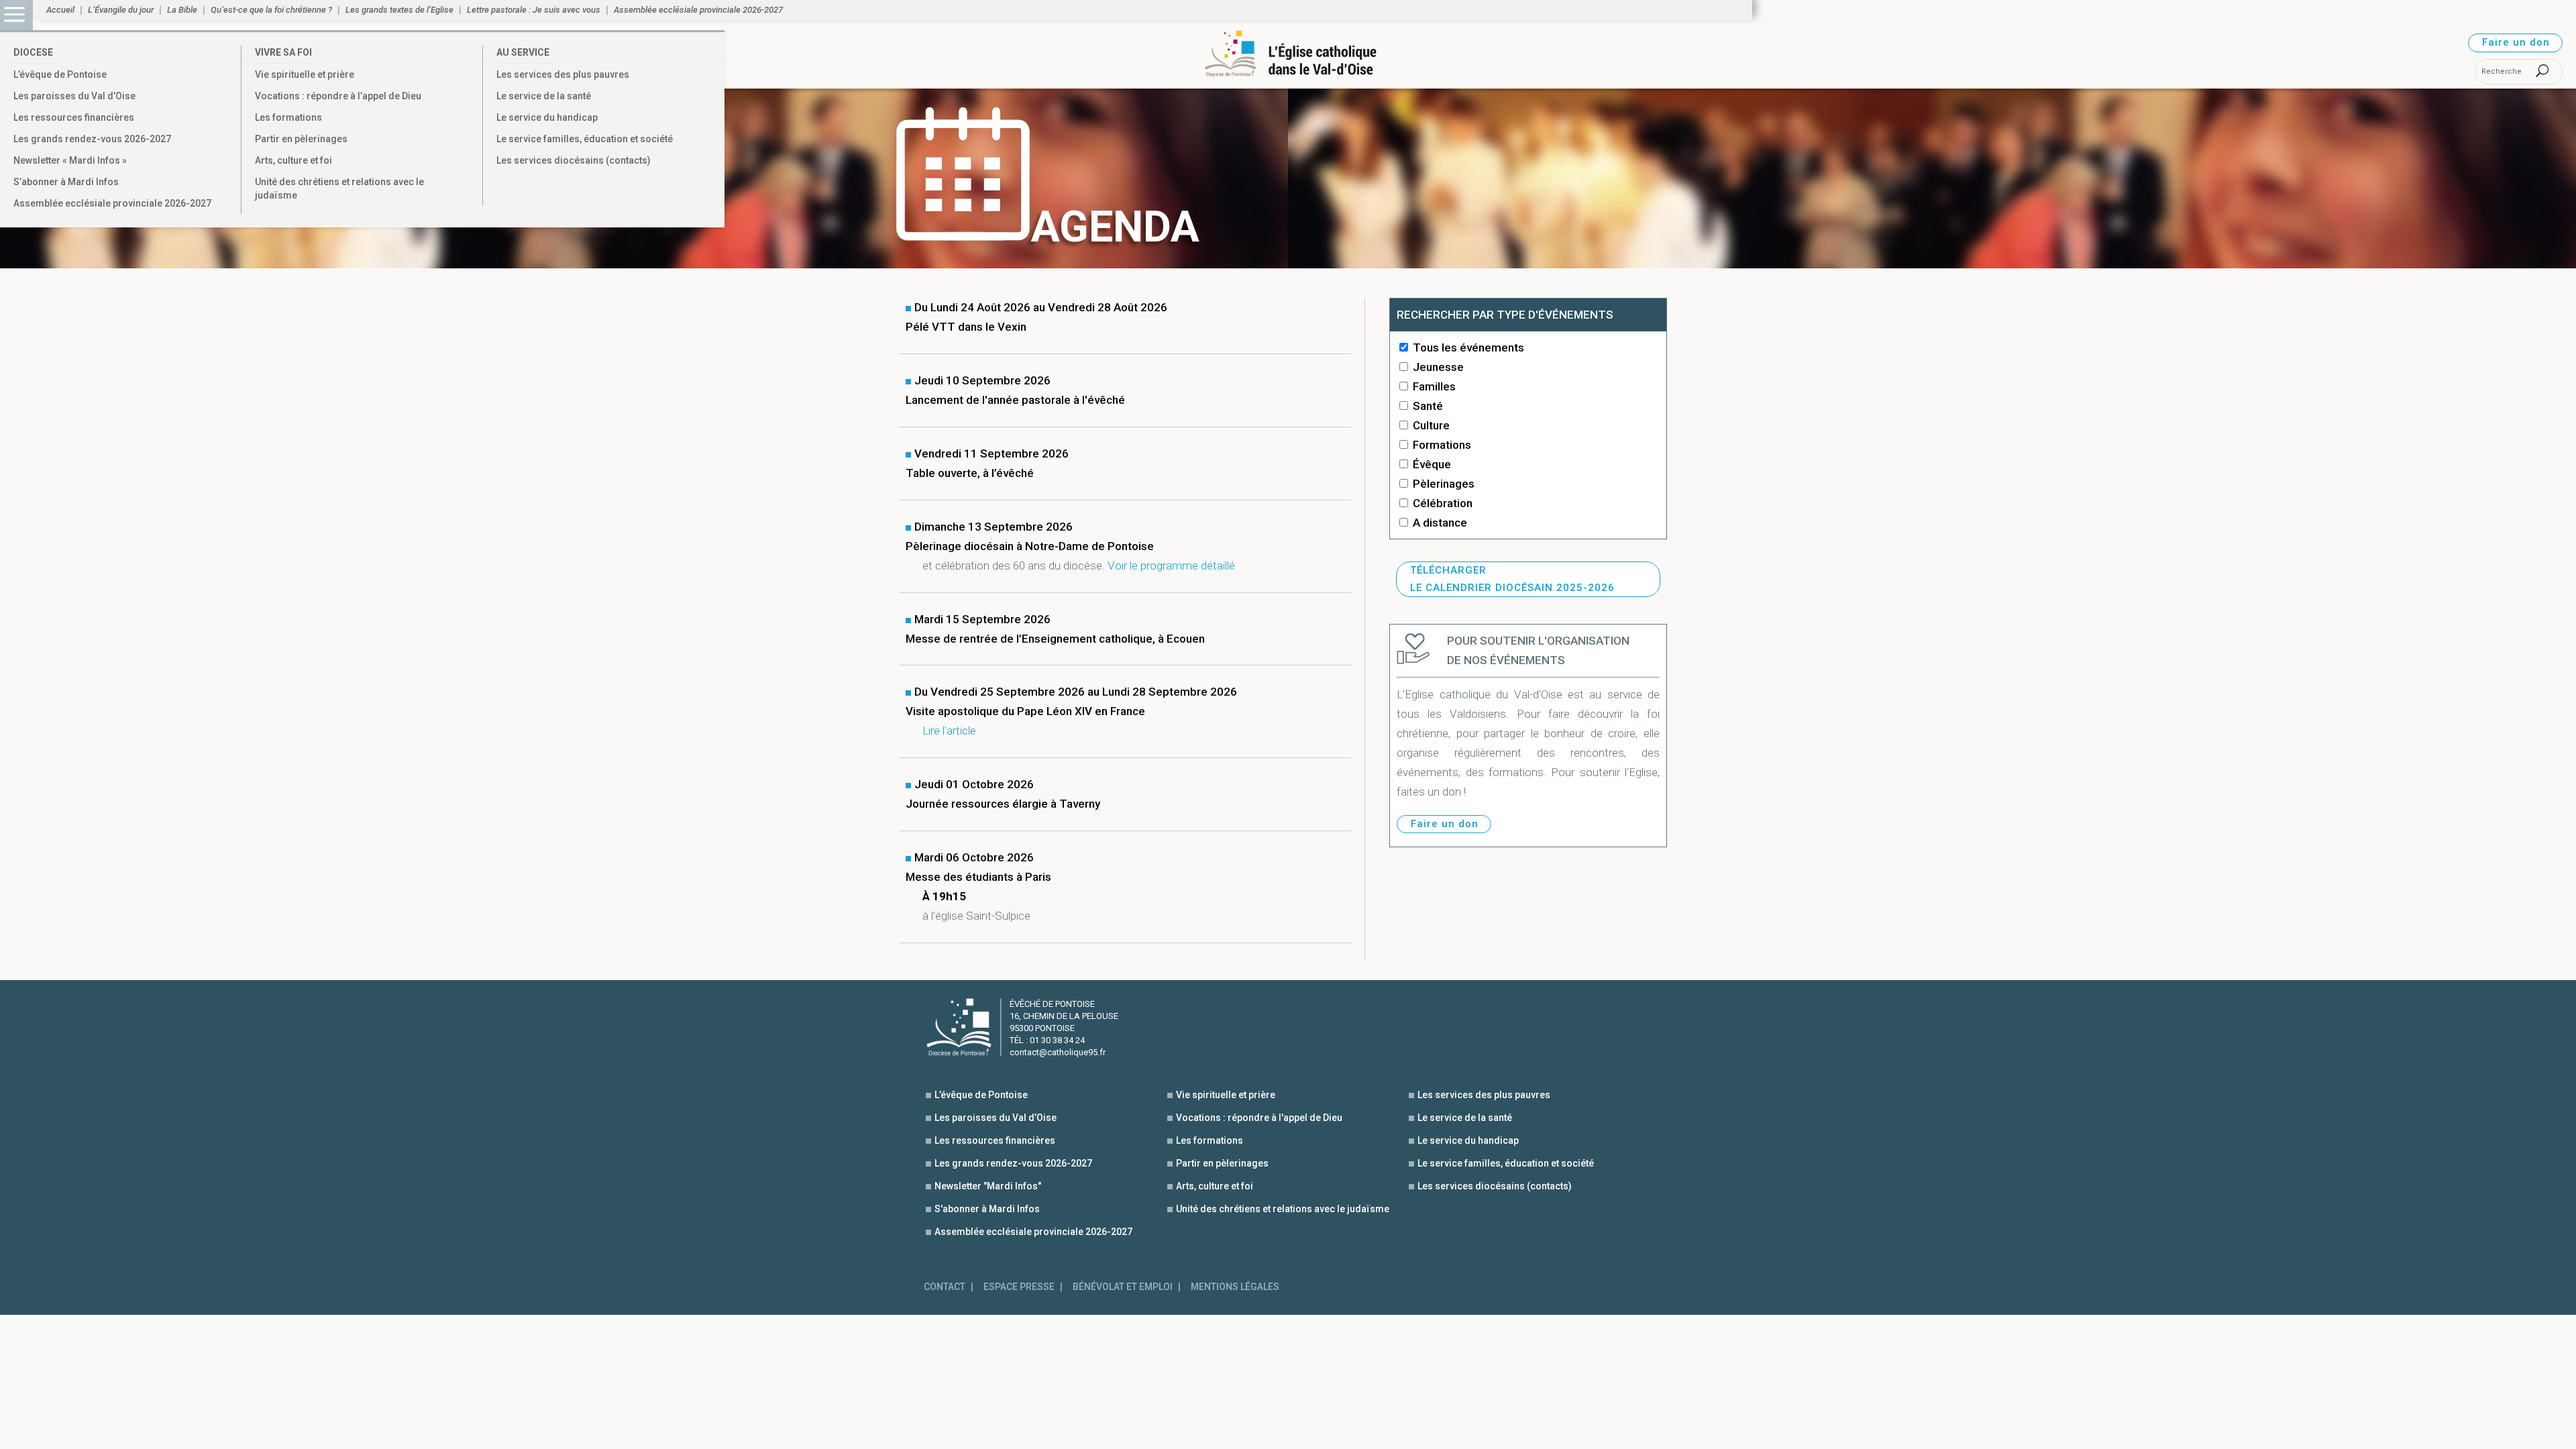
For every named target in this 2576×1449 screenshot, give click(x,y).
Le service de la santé (544, 96)
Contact (945, 1287)
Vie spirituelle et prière (305, 74)
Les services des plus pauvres (563, 74)
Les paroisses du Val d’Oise (74, 96)
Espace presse (1019, 1287)
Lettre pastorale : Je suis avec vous (534, 10)
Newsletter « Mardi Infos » (70, 160)
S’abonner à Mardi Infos (66, 182)
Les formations (288, 117)
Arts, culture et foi (293, 160)
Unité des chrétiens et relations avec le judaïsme (339, 189)
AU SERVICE (523, 52)
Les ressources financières (74, 117)
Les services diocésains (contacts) (574, 160)
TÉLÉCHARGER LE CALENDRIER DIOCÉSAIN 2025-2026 (1512, 579)
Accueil (60, 10)
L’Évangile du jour (121, 10)
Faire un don (2516, 42)
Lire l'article (949, 731)
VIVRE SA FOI (283, 52)
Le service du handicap (547, 117)
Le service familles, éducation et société (585, 139)
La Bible (182, 10)
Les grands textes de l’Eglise (399, 10)
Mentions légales (1235, 1287)
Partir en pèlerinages (301, 139)
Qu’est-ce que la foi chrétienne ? (271, 10)
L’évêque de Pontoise (60, 74)
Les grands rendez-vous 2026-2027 (92, 139)
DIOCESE (33, 52)
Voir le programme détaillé (1171, 566)
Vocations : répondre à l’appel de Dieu (338, 96)
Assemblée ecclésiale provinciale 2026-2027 (112, 203)
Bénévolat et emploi (1123, 1287)
